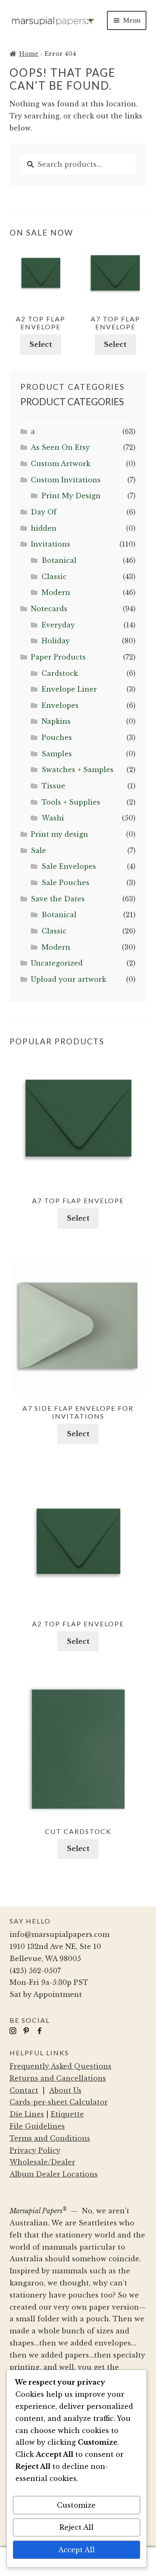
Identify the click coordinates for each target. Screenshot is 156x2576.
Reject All (77, 2527)
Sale (38, 850)
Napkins (56, 721)
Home (29, 54)
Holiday (56, 641)
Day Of (44, 512)
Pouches (57, 737)
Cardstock (60, 673)
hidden (44, 528)
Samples (57, 754)
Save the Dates (58, 899)
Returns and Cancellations (58, 2078)
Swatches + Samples (78, 770)
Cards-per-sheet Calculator (59, 2102)
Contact (24, 2090)
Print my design (59, 834)
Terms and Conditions (50, 2138)
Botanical (59, 560)
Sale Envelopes (69, 866)
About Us (65, 2090)
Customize (76, 2505)
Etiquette (67, 2114)
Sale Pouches (66, 883)
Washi (53, 818)
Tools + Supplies (71, 802)
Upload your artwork (68, 979)
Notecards (49, 609)
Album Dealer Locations (54, 2174)
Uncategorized (57, 963)
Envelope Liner (69, 689)
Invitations (51, 544)
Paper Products (58, 657)
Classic (54, 577)
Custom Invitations (66, 480)
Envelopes (60, 705)
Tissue (53, 786)
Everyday (58, 625)
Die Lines (27, 2114)
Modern (56, 592)
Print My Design (71, 496)
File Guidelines (37, 2126)
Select (41, 344)
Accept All (77, 2550)
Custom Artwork (61, 464)
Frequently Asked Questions (61, 2066)
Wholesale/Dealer (42, 2162)
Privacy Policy (35, 2150)
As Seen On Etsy (60, 447)
